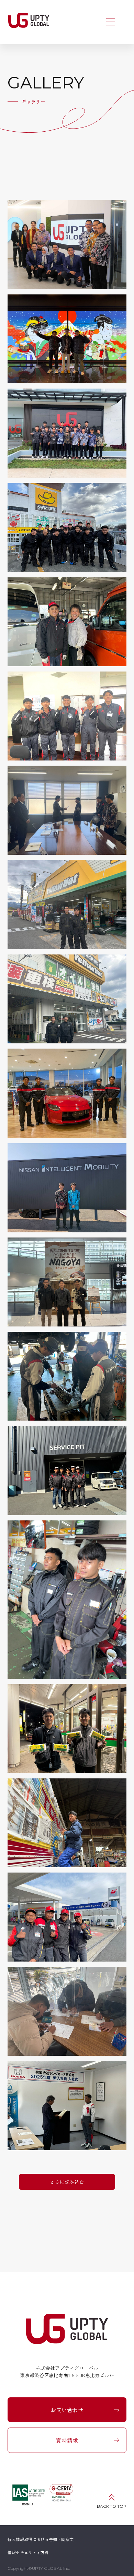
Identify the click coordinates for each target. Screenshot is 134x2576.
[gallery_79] (67, 1093)
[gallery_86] (67, 433)
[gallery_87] (67, 339)
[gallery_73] (67, 1728)
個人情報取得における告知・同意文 (41, 2539)
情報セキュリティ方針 (28, 2552)
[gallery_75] (67, 1471)
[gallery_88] (67, 244)
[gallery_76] (67, 1376)
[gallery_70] (67, 2011)
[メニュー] (111, 22)
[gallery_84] (67, 622)
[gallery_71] (67, 1917)
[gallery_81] (67, 905)
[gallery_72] (67, 1823)
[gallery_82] (67, 811)
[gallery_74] (67, 1599)
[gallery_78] (67, 1188)
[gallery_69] (67, 2106)
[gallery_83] (67, 716)
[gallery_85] (67, 527)
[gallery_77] (67, 1282)
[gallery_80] (67, 999)
